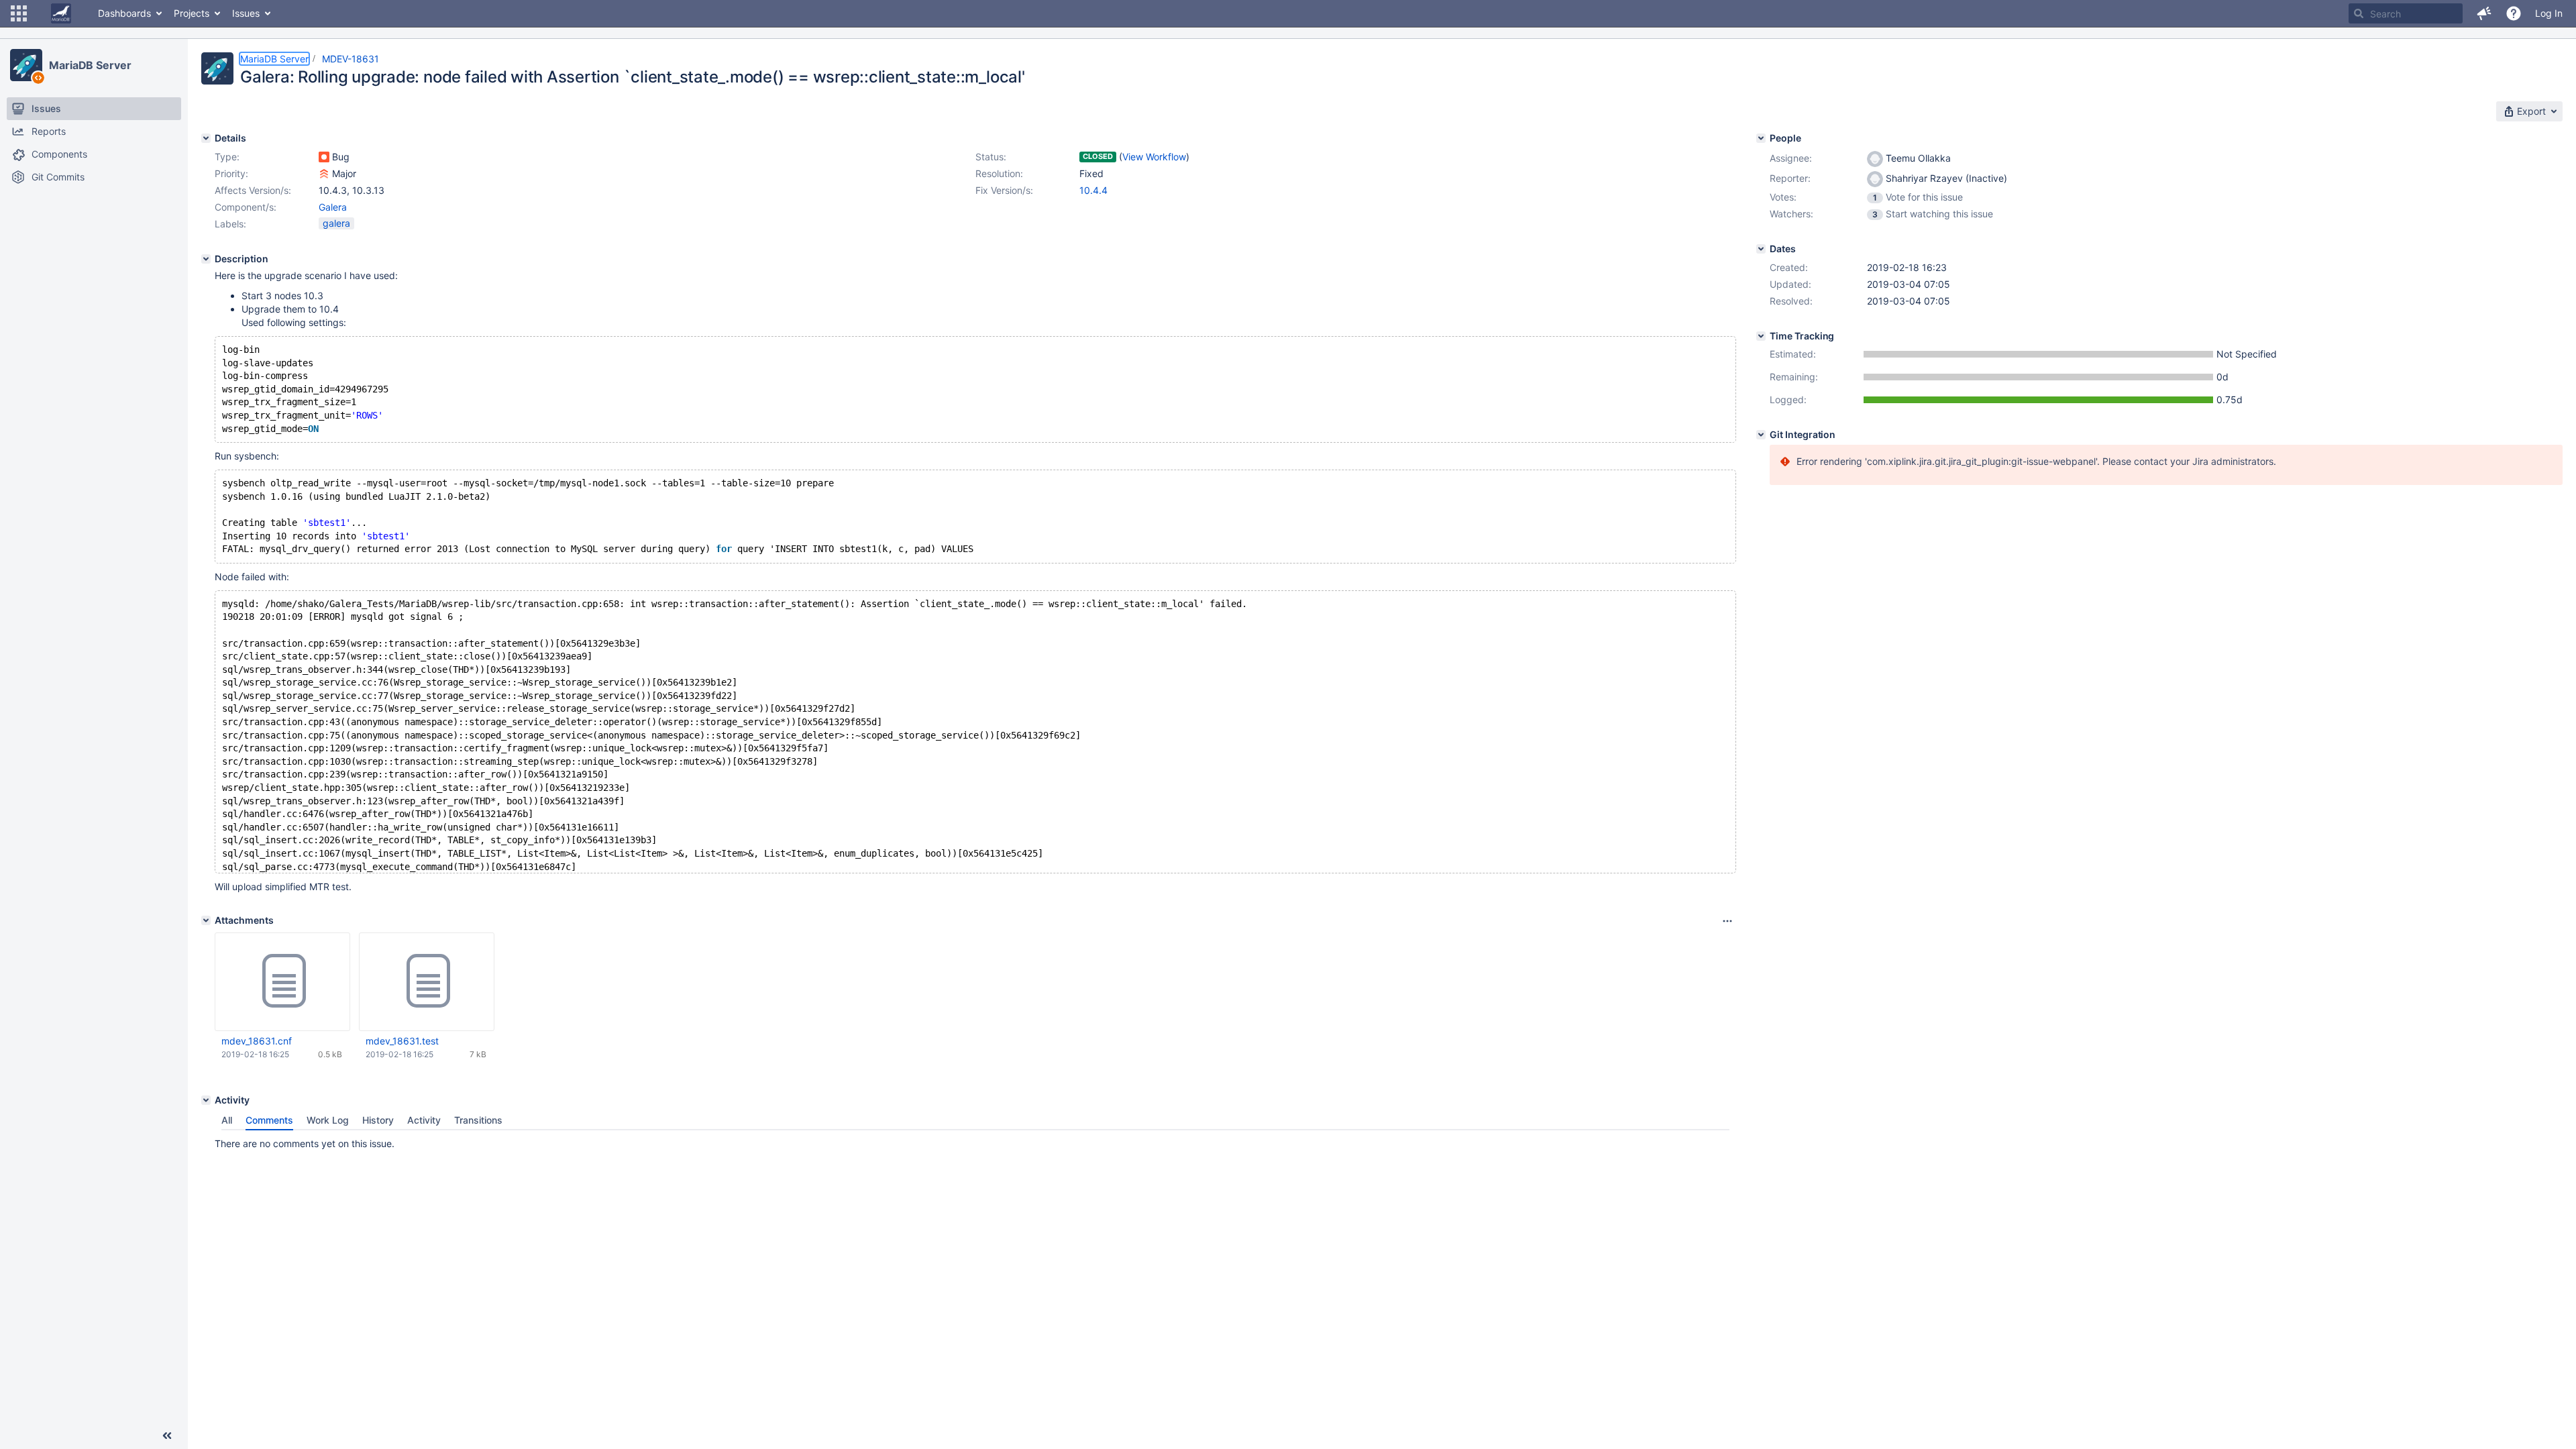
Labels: (230, 224)
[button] (19, 13)
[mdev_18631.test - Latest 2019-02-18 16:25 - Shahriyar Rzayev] (427, 981)
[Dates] (1761, 249)
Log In (2549, 13)
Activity (424, 1120)
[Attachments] (206, 920)
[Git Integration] (1761, 435)
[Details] (206, 138)
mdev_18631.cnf (257, 1041)
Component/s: (246, 207)
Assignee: (1791, 158)
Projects (192, 13)
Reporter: (1790, 178)
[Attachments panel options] (1727, 921)
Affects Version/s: (253, 190)
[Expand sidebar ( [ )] (167, 1436)
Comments (269, 1120)
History (378, 1120)
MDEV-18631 (351, 59)
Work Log (328, 1120)
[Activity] (206, 1100)
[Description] (206, 259)
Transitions (478, 1120)
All (227, 1120)
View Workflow (1154, 157)
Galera (333, 207)
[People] (1761, 138)
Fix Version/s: (1004, 190)
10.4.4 (1093, 190)
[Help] (2514, 13)
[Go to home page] (61, 13)
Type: (227, 157)
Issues (246, 13)
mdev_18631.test (402, 1041)
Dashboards (124, 13)
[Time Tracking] (1761, 336)
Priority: (231, 173)
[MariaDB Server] (26, 65)
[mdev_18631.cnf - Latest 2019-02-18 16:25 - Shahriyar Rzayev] (282, 981)
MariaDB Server (90, 65)
